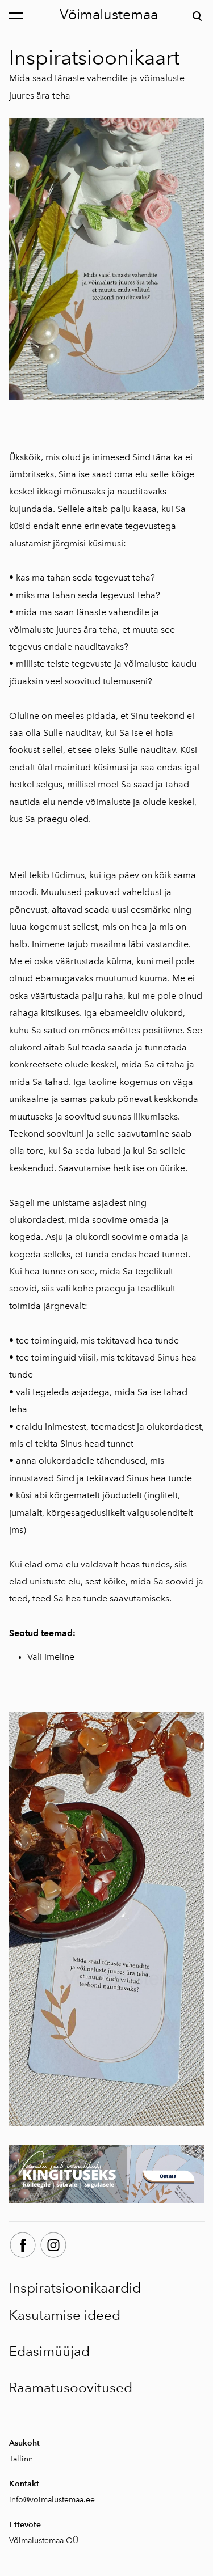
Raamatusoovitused (71, 2388)
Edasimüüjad (49, 2351)
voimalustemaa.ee (62, 2500)
